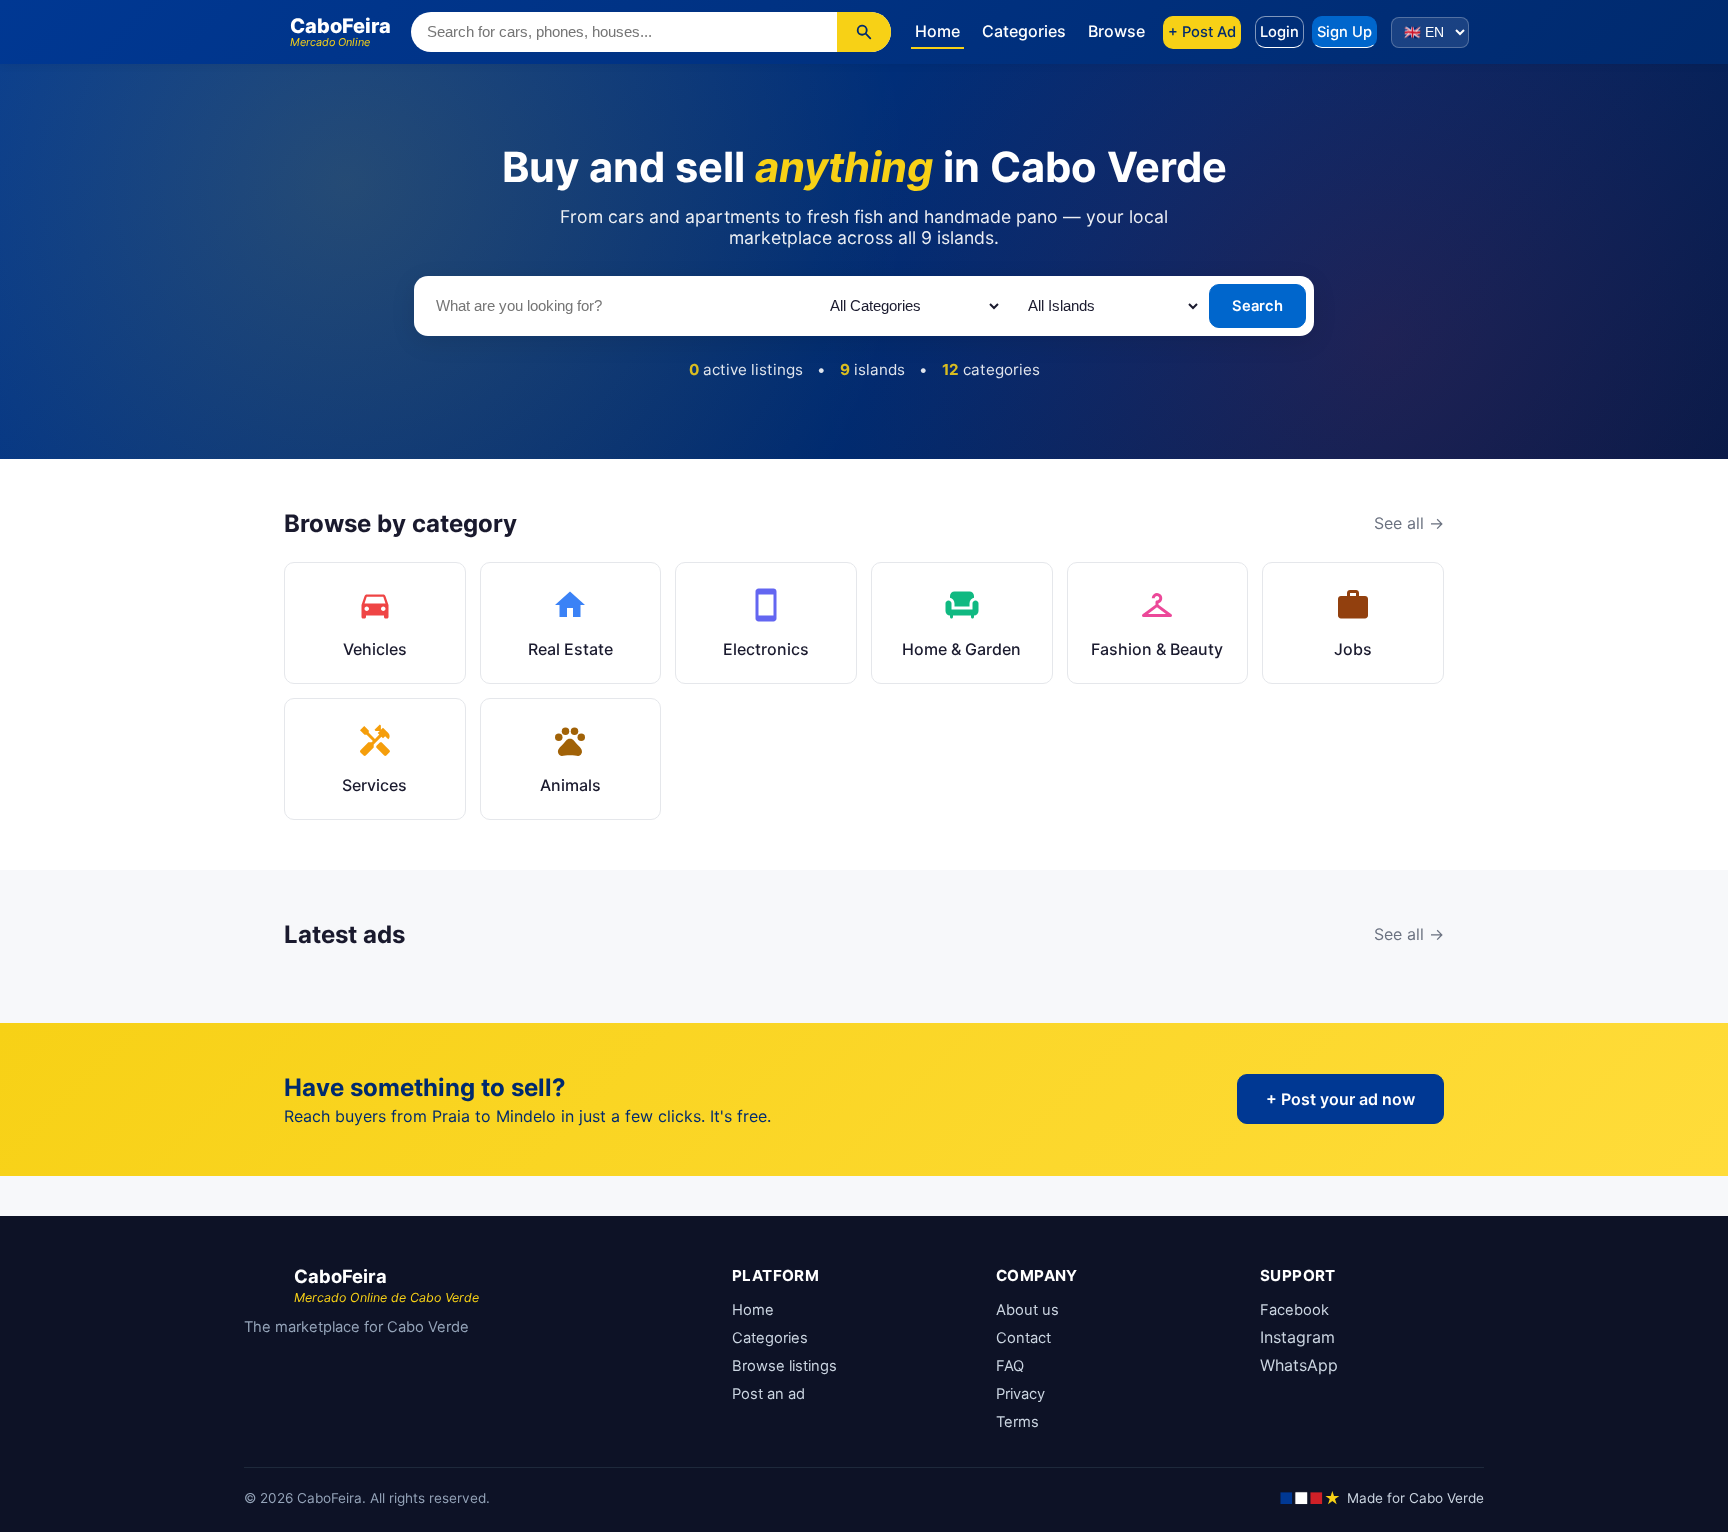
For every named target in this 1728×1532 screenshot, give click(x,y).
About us (1027, 1310)
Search (1257, 306)
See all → (1409, 523)
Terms (1017, 1422)
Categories (1024, 31)
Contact (1023, 1338)
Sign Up (1344, 32)
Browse (1116, 31)
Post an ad (768, 1394)
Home (937, 31)
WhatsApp (1299, 1365)
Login (1279, 32)
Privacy (1020, 1394)
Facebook (1294, 1310)
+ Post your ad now (1340, 1099)
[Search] (864, 32)
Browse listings (784, 1366)
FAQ (1010, 1366)
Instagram (1297, 1337)
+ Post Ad (1202, 32)
